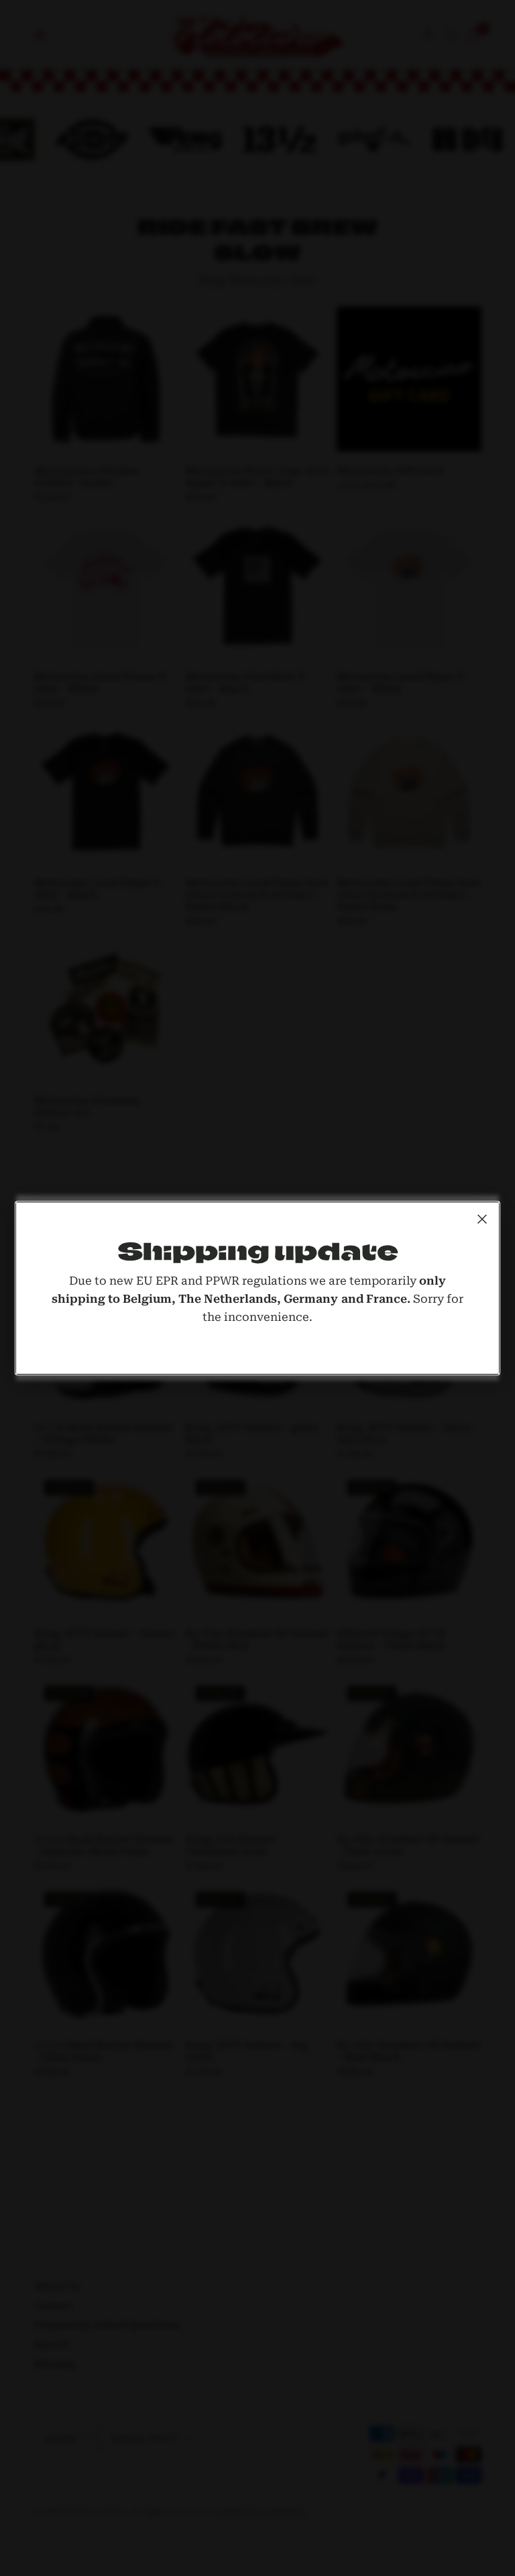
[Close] (482, 1219)
